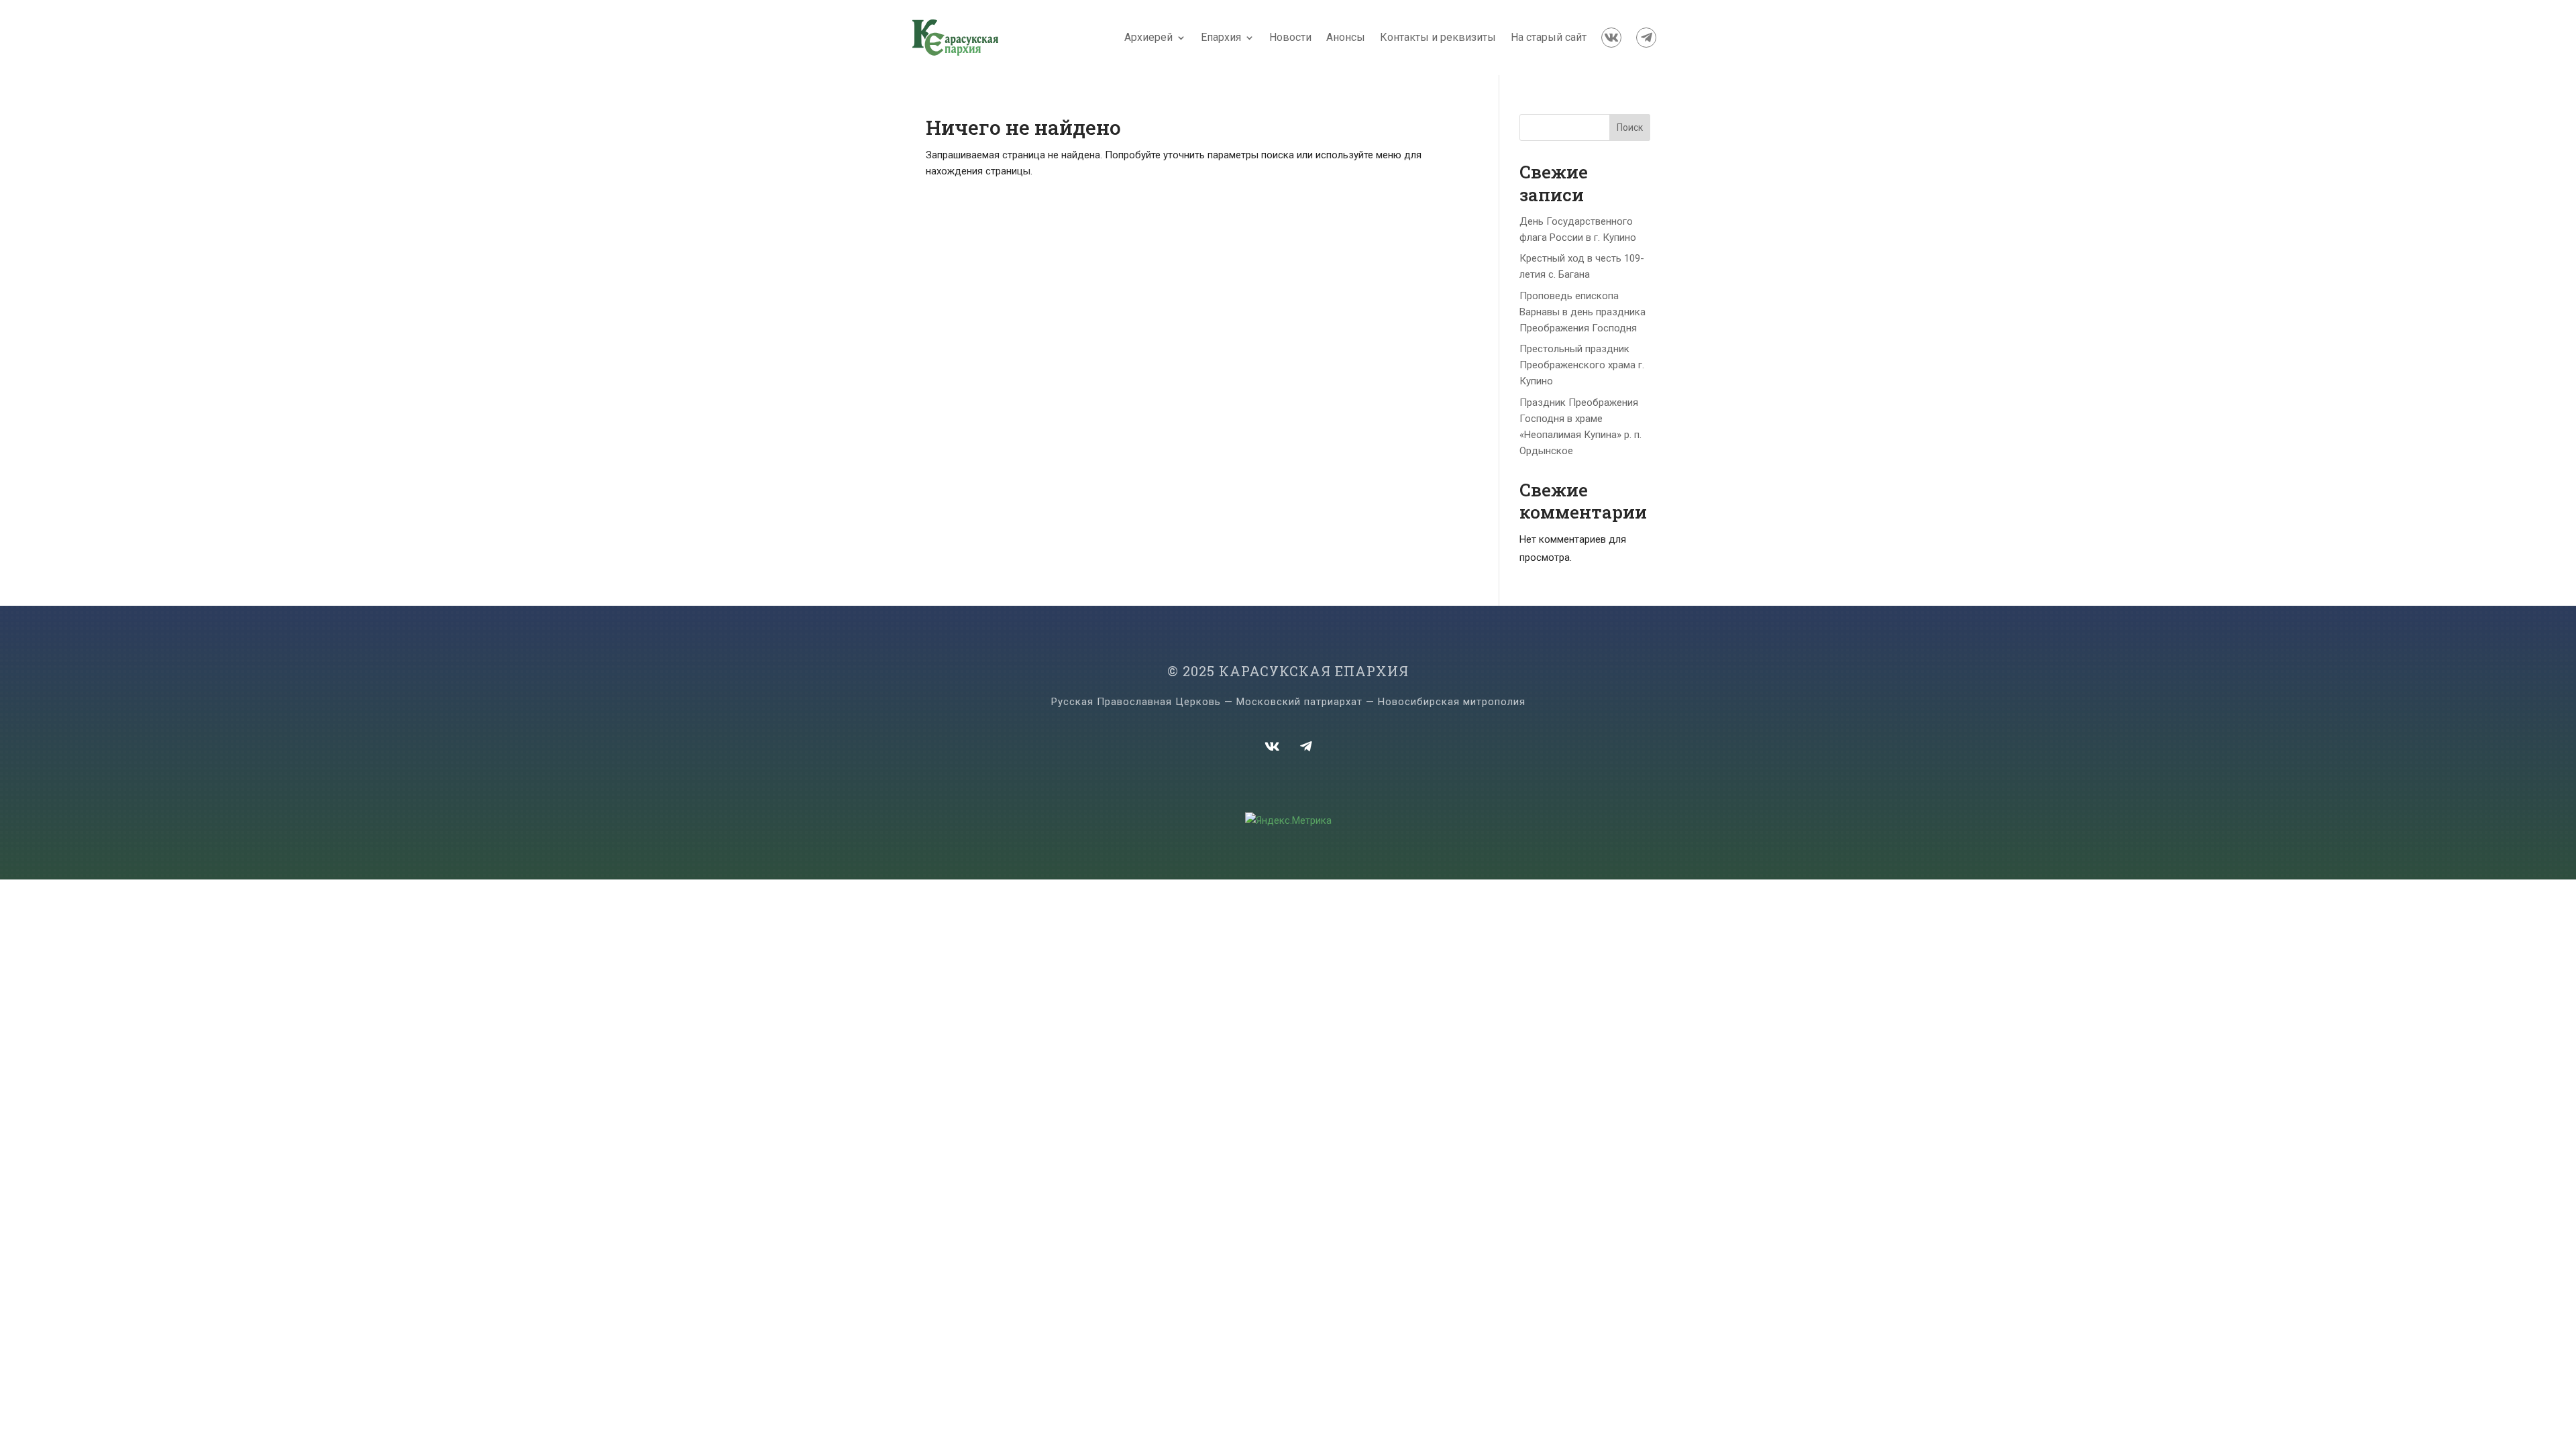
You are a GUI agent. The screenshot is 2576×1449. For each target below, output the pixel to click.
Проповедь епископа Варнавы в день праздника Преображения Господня (1582, 312)
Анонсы (1346, 37)
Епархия (1221, 37)
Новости (1290, 37)
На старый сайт (1549, 37)
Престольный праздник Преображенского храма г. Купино (1582, 365)
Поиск (1630, 127)
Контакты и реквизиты (1438, 37)
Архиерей (1148, 37)
